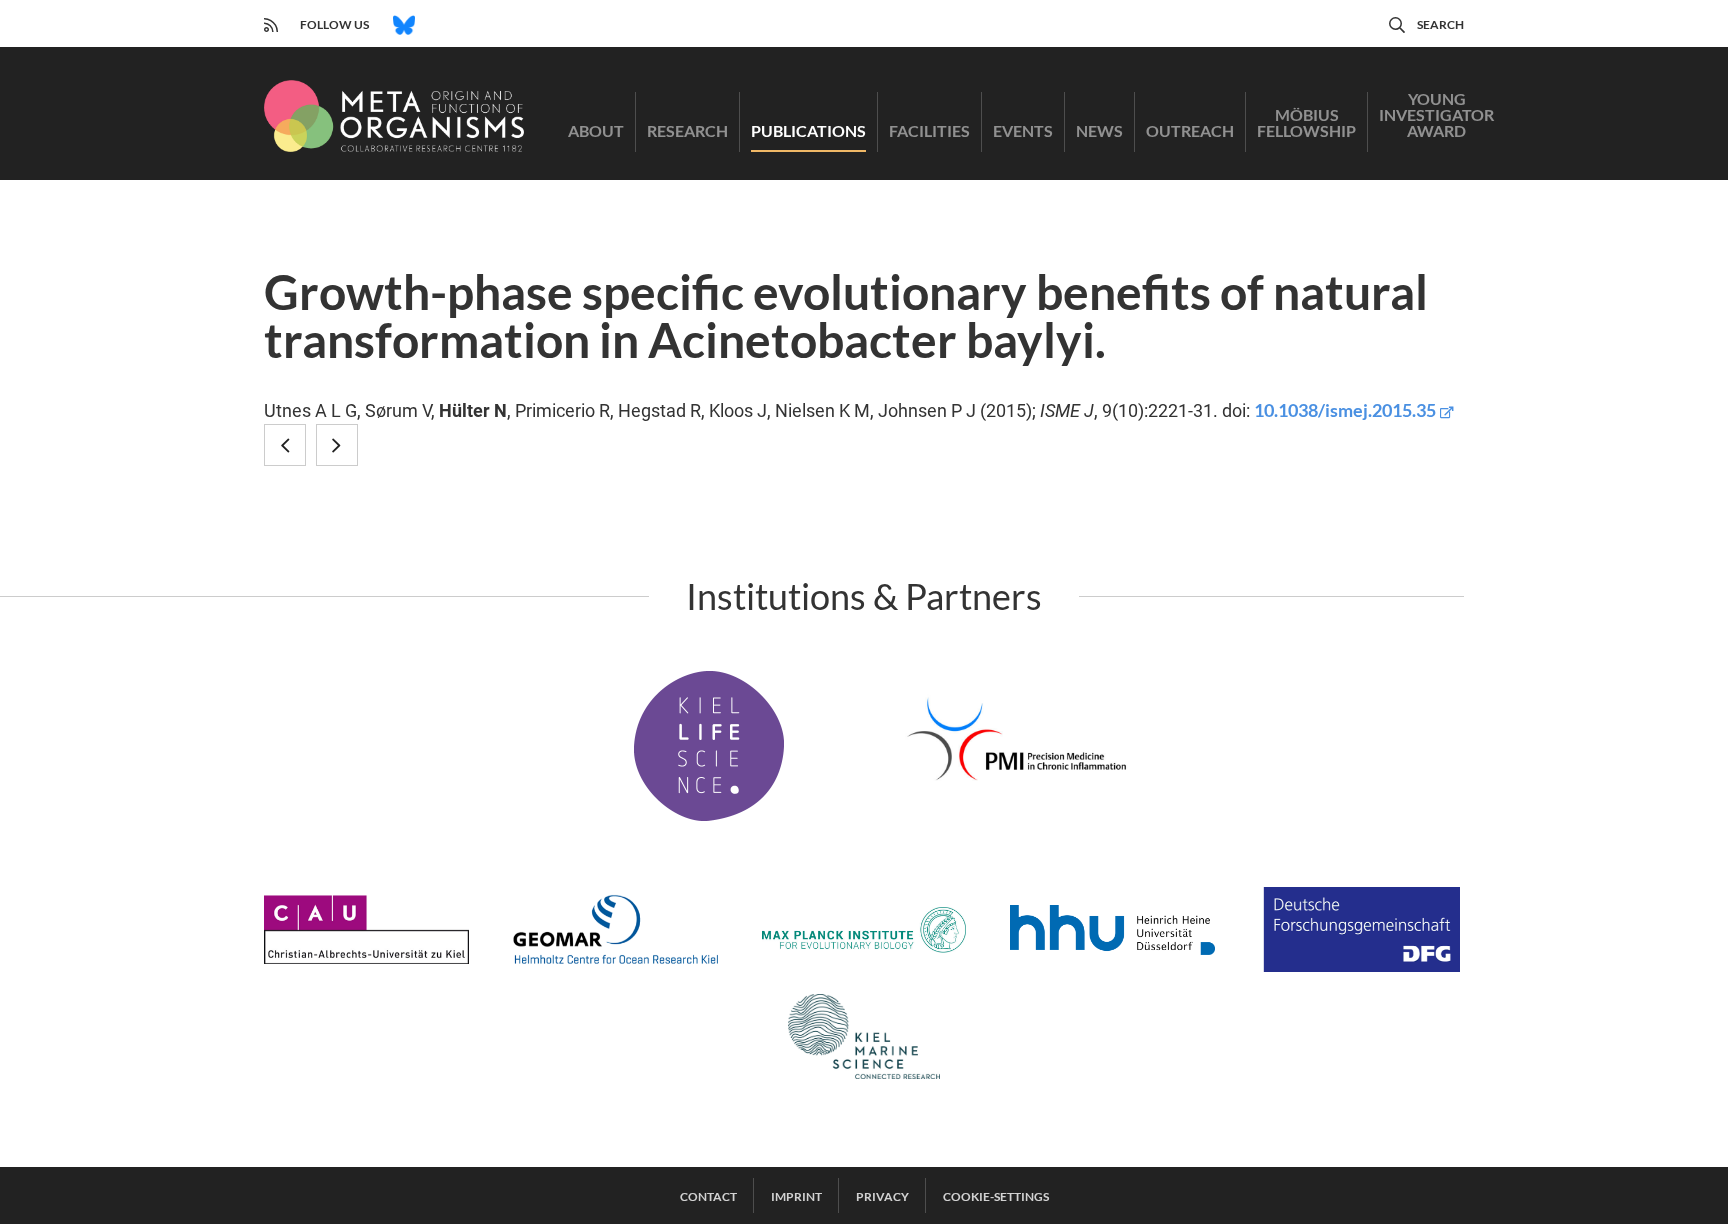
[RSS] (271, 22)
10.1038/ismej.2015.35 (1345, 410)
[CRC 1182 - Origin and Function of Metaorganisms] (394, 116)
